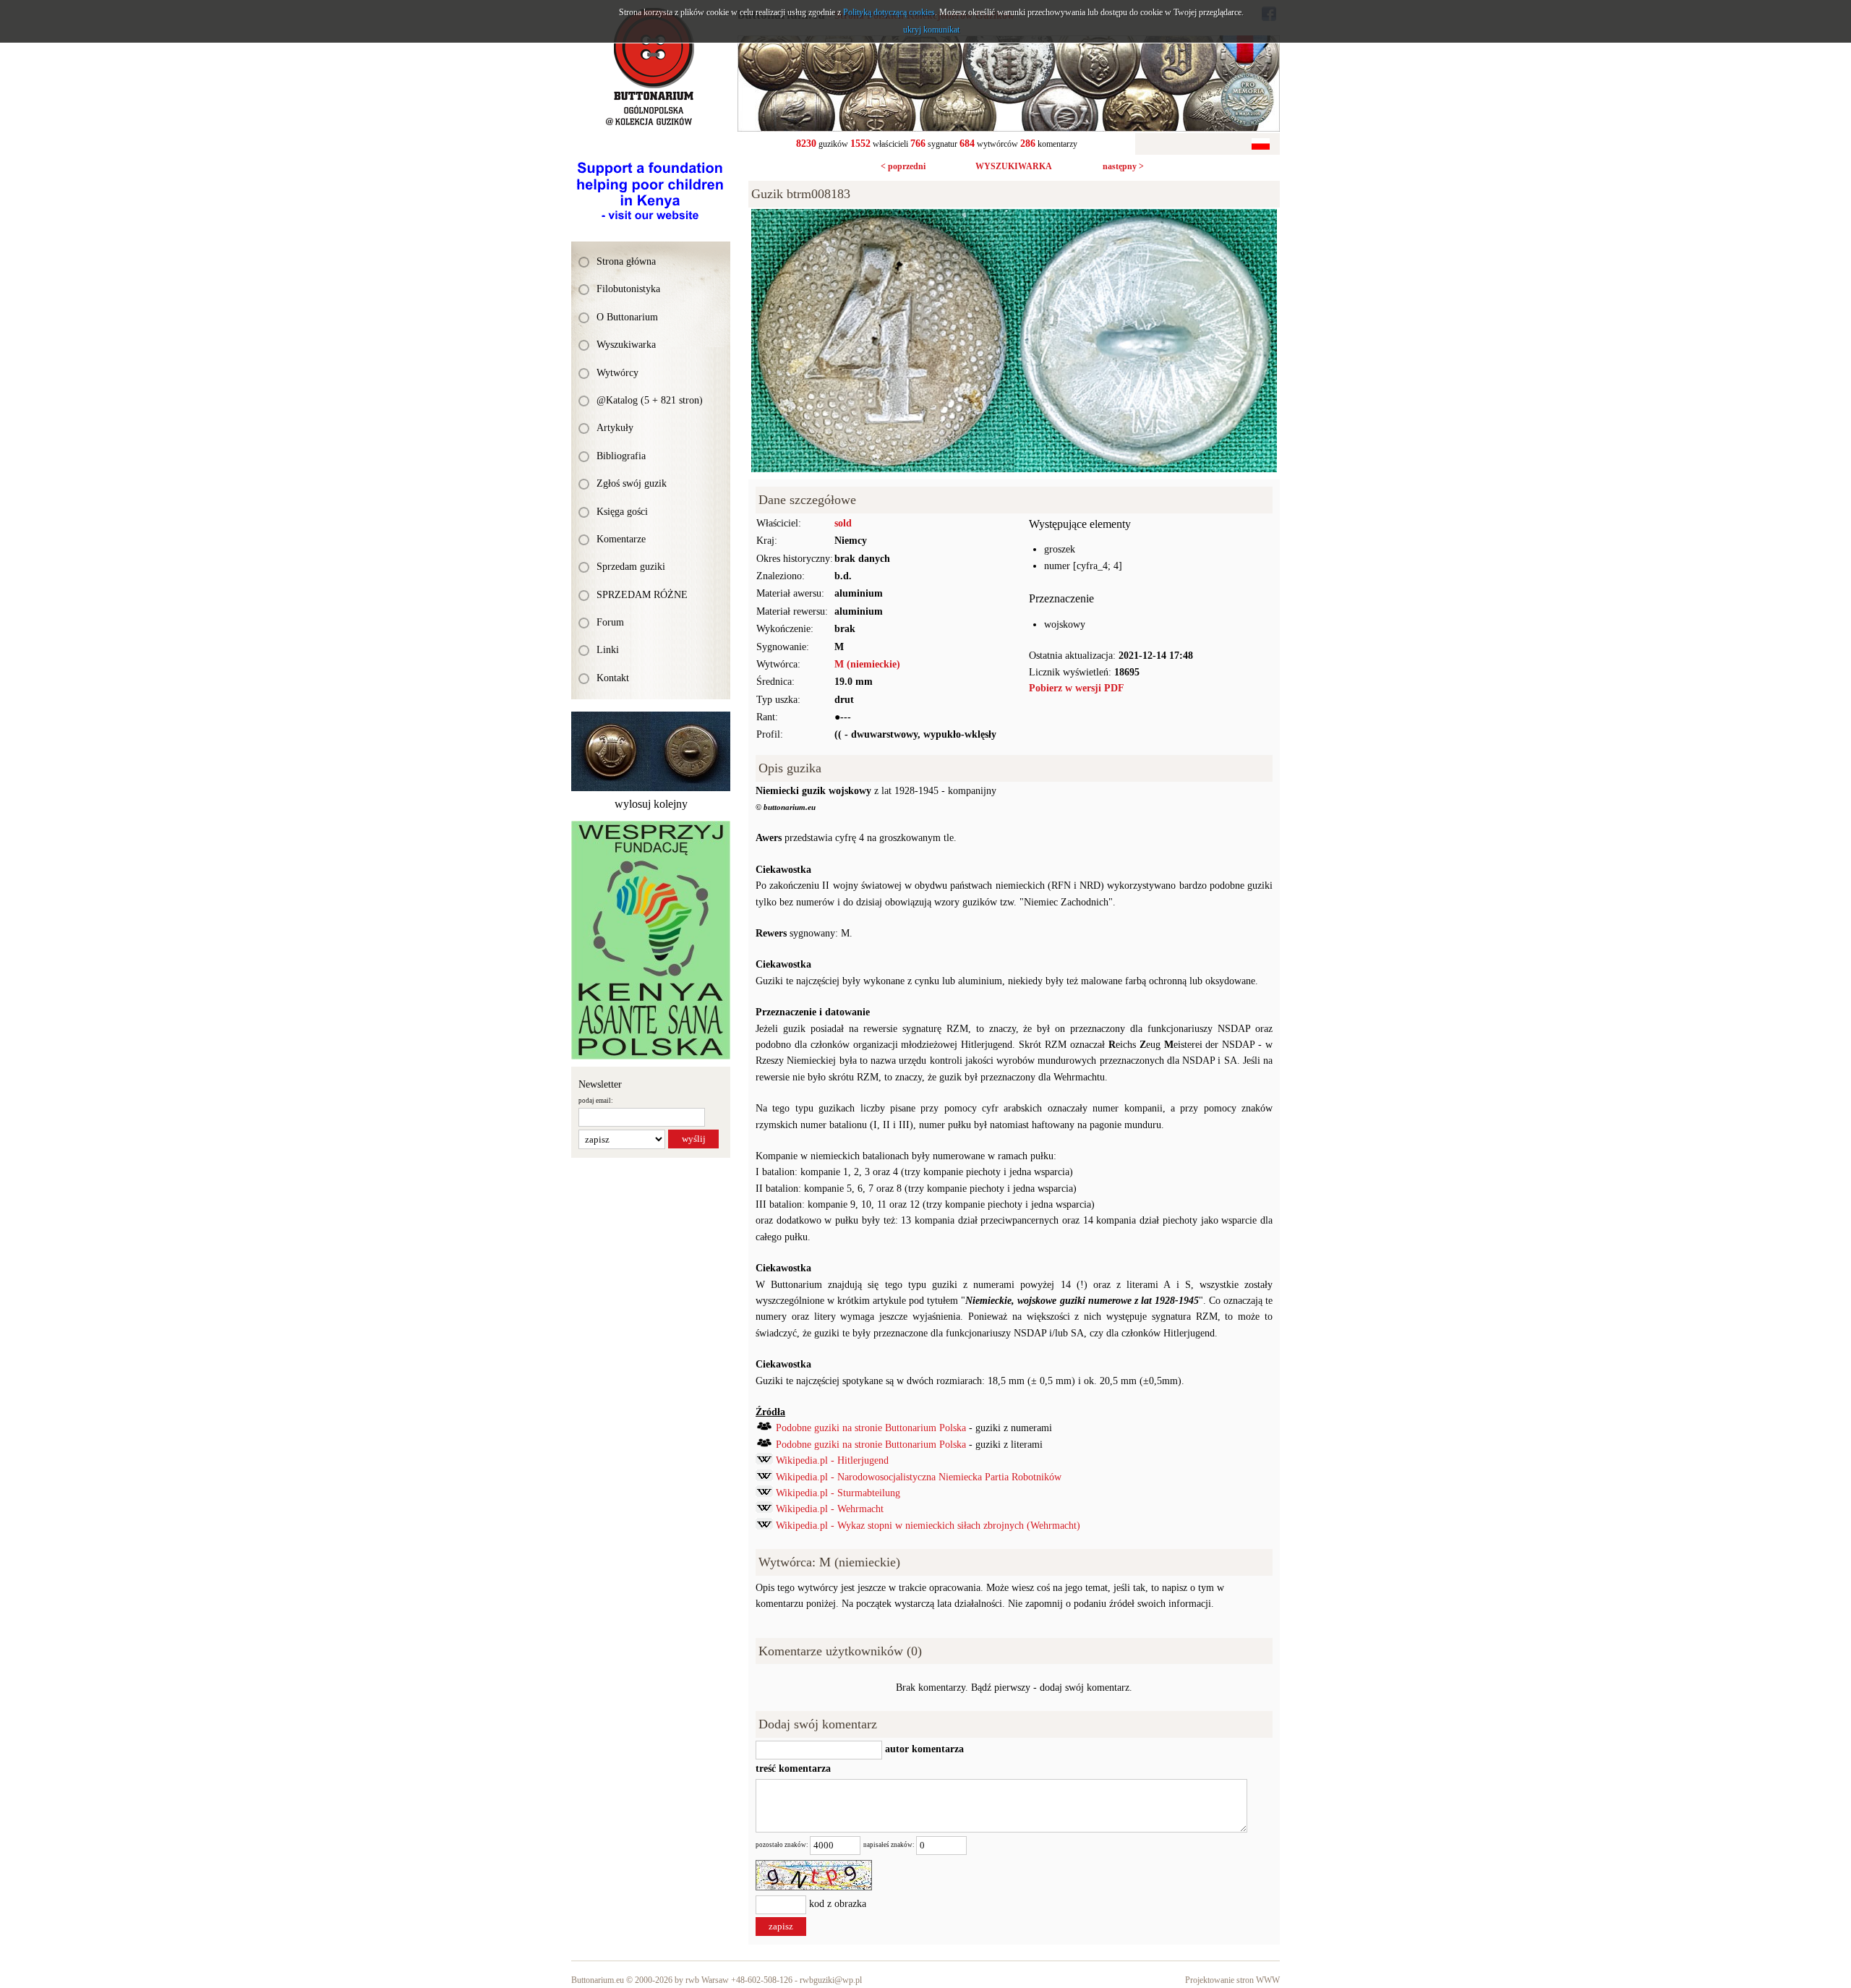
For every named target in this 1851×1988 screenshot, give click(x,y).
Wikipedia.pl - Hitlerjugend (832, 1460)
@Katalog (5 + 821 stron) (650, 400)
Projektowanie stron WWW (1232, 1980)
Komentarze (621, 539)
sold (843, 523)
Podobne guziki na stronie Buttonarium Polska (871, 1428)
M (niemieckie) (867, 664)
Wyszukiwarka (626, 345)
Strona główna (626, 261)
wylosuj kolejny (651, 804)
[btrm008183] (1014, 217)
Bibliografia (621, 456)
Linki (608, 650)
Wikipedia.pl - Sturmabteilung (838, 1493)
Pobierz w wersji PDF (1077, 688)
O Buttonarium (627, 317)
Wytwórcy (617, 373)
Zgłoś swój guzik (632, 483)
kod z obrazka (838, 1904)
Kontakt (613, 678)
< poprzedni (903, 166)
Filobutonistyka (628, 289)
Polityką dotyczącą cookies (889, 12)
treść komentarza (793, 1769)
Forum (610, 622)
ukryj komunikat (931, 30)
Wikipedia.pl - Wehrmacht (830, 1509)
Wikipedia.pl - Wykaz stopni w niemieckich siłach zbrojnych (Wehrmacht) (928, 1526)
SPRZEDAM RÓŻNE (642, 595)
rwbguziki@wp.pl (831, 1980)
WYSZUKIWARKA (1014, 166)
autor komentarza (923, 1749)
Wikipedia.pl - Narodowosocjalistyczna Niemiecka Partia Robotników (919, 1477)
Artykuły (615, 428)
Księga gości (622, 512)
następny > (1123, 166)
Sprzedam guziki (631, 567)
